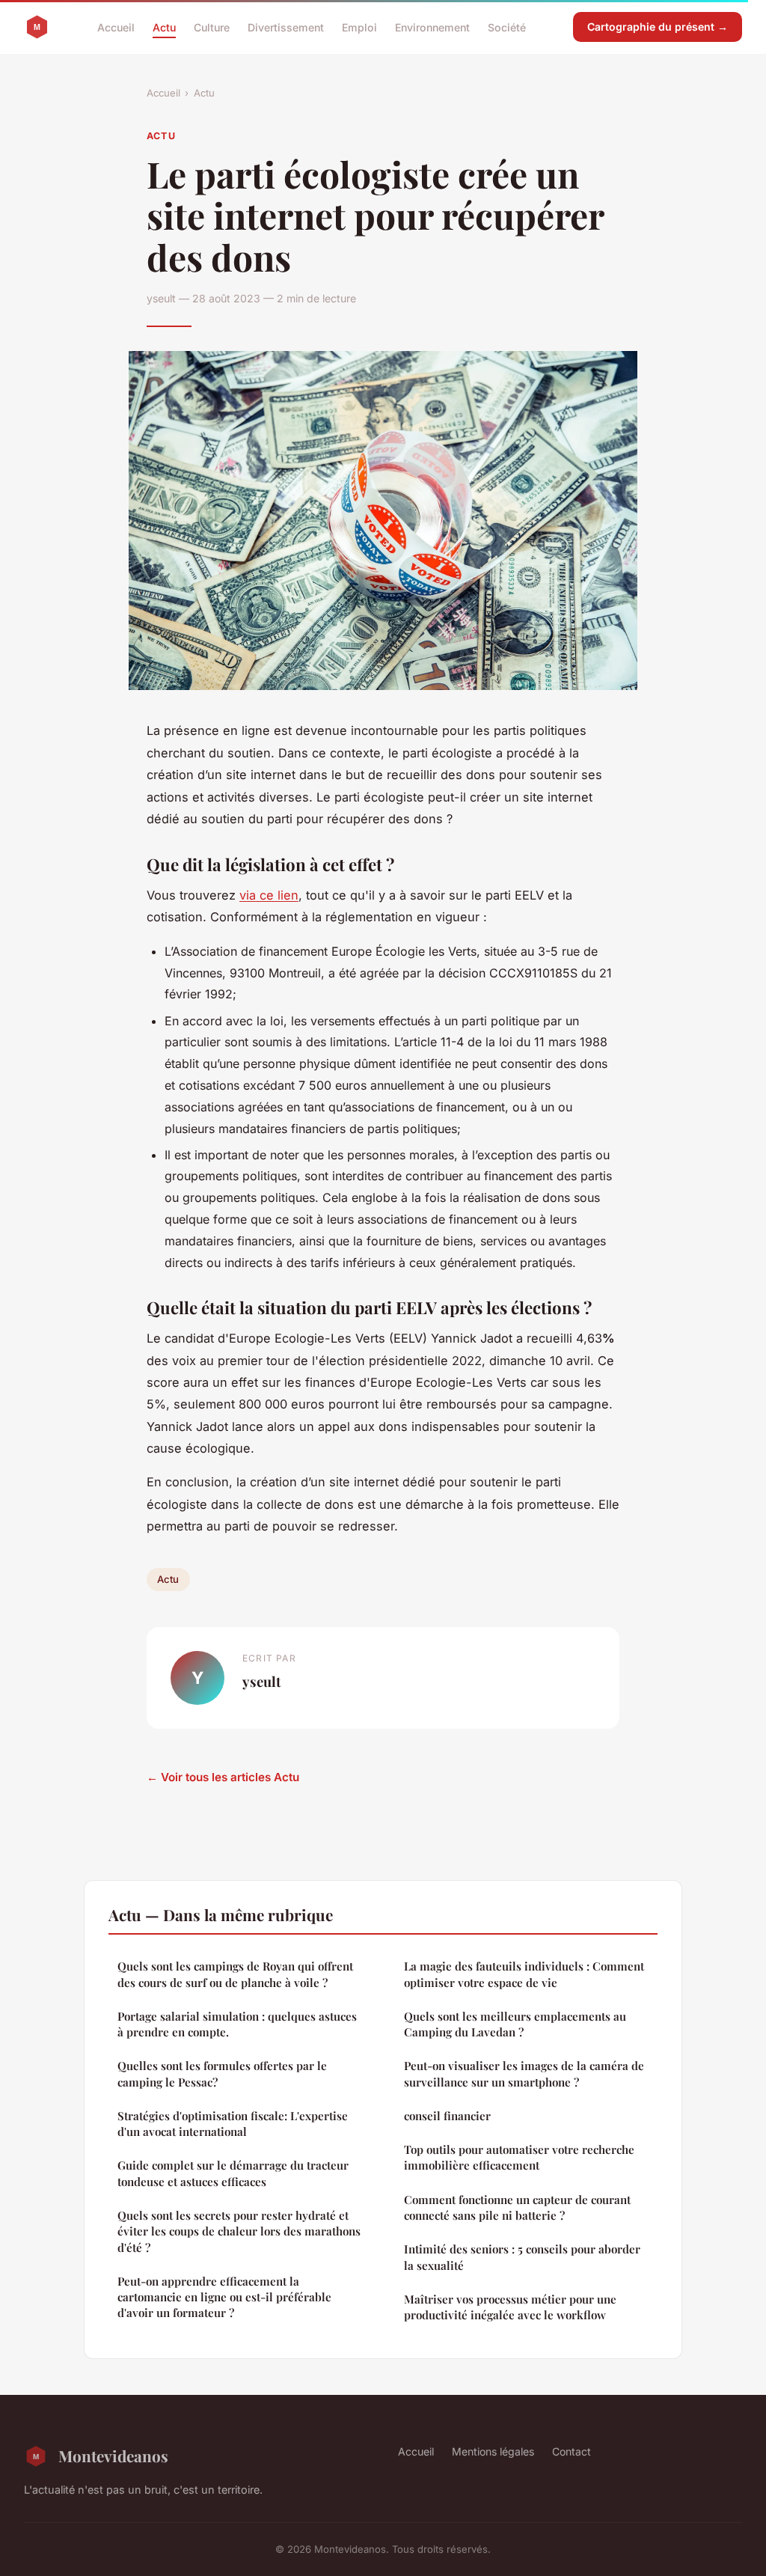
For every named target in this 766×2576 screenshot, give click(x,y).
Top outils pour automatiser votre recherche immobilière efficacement (519, 2157)
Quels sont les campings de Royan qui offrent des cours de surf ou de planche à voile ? (235, 1974)
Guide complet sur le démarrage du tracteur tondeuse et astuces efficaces (233, 2173)
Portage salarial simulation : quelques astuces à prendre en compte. (237, 2024)
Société (507, 27)
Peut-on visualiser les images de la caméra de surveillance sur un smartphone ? (524, 2073)
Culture (212, 27)
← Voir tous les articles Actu (223, 1777)
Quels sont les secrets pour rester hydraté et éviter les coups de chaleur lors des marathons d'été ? (239, 2231)
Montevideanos (113, 2456)
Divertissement (286, 27)
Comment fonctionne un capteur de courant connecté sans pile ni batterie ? (517, 2207)
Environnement (432, 27)
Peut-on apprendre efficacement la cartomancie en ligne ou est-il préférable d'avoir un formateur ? (224, 2297)
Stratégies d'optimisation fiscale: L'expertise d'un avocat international (233, 2124)
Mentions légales (493, 2451)
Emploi (359, 27)
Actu (164, 27)
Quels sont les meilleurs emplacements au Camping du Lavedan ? (515, 2024)
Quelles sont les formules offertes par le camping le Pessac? (222, 2073)
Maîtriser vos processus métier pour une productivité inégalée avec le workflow (510, 2307)
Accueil (116, 27)
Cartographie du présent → (658, 27)
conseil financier (447, 2116)
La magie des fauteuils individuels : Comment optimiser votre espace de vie (524, 1974)
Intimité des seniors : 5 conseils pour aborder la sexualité (522, 2257)
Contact (572, 2451)
